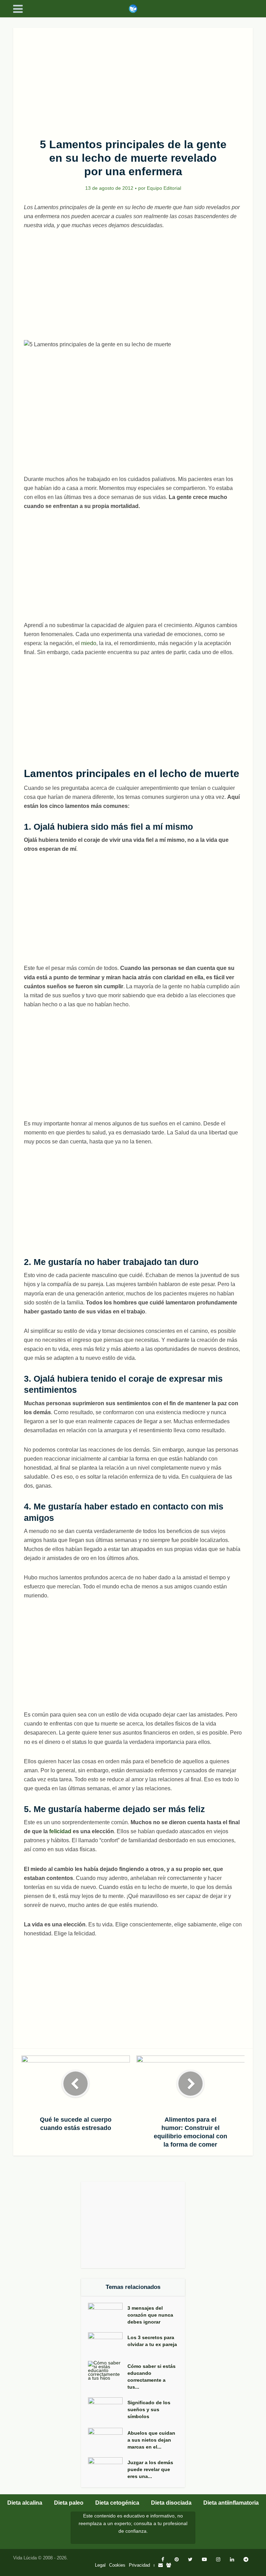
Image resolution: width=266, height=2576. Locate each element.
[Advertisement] (133, 79)
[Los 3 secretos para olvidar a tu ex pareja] (108, 2343)
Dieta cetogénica (117, 2503)
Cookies (117, 2565)
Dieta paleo (69, 2503)
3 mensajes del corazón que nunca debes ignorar (150, 2315)
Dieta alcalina (25, 2503)
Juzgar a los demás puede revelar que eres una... (150, 2469)
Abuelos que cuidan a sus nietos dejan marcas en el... (151, 2440)
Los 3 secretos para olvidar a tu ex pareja (152, 2341)
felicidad (60, 1831)
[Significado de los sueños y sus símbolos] (108, 2409)
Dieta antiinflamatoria (231, 2503)
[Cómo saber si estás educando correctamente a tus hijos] (108, 2370)
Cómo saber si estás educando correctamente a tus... (152, 2377)
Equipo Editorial (164, 188)
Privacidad (139, 2565)
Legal (100, 2565)
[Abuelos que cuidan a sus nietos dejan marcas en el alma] (108, 2439)
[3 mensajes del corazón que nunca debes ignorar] (108, 2314)
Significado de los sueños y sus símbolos (149, 2409)
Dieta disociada (171, 2503)
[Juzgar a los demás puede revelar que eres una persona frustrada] (108, 2469)
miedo (89, 643)
